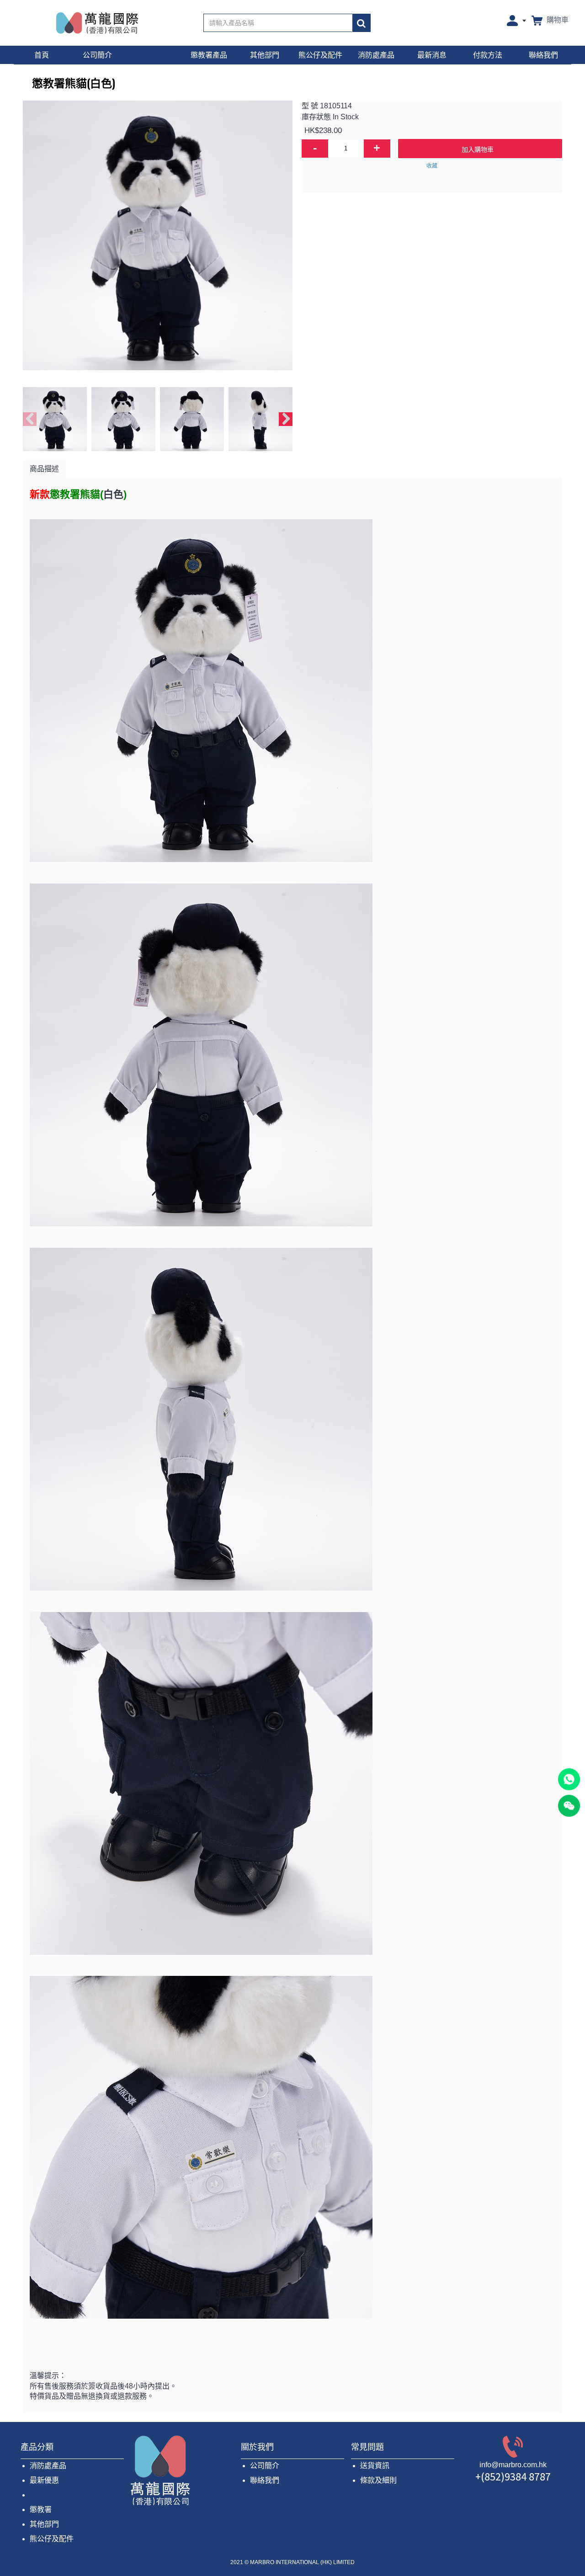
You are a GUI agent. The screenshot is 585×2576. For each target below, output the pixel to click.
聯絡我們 (265, 2480)
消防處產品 (48, 2466)
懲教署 (41, 2509)
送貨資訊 (375, 2466)
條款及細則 (378, 2480)
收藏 (432, 166)
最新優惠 (44, 2480)
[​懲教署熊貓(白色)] (158, 235)
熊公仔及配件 (52, 2539)
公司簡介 (265, 2466)
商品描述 (44, 469)
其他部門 (44, 2524)
